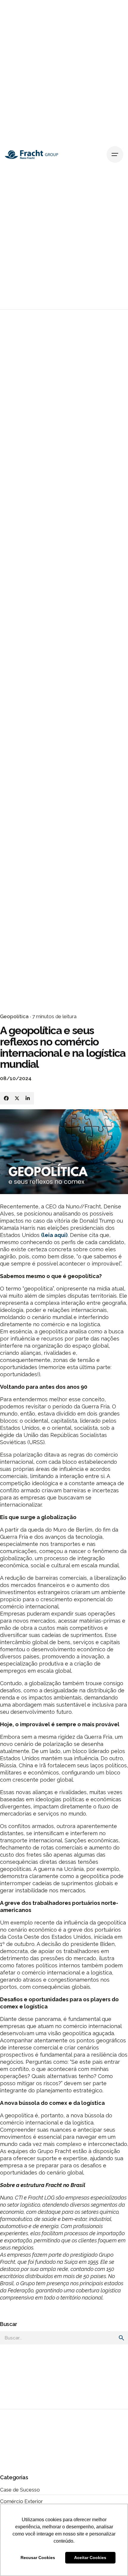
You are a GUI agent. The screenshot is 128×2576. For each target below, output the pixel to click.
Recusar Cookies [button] (38, 2558)
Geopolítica (14, 1016)
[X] (17, 1098)
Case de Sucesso (20, 2490)
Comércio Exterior (21, 2501)
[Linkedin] (28, 1098)
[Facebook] (6, 1098)
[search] (121, 2338)
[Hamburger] (115, 154)
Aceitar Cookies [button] (90, 2558)
